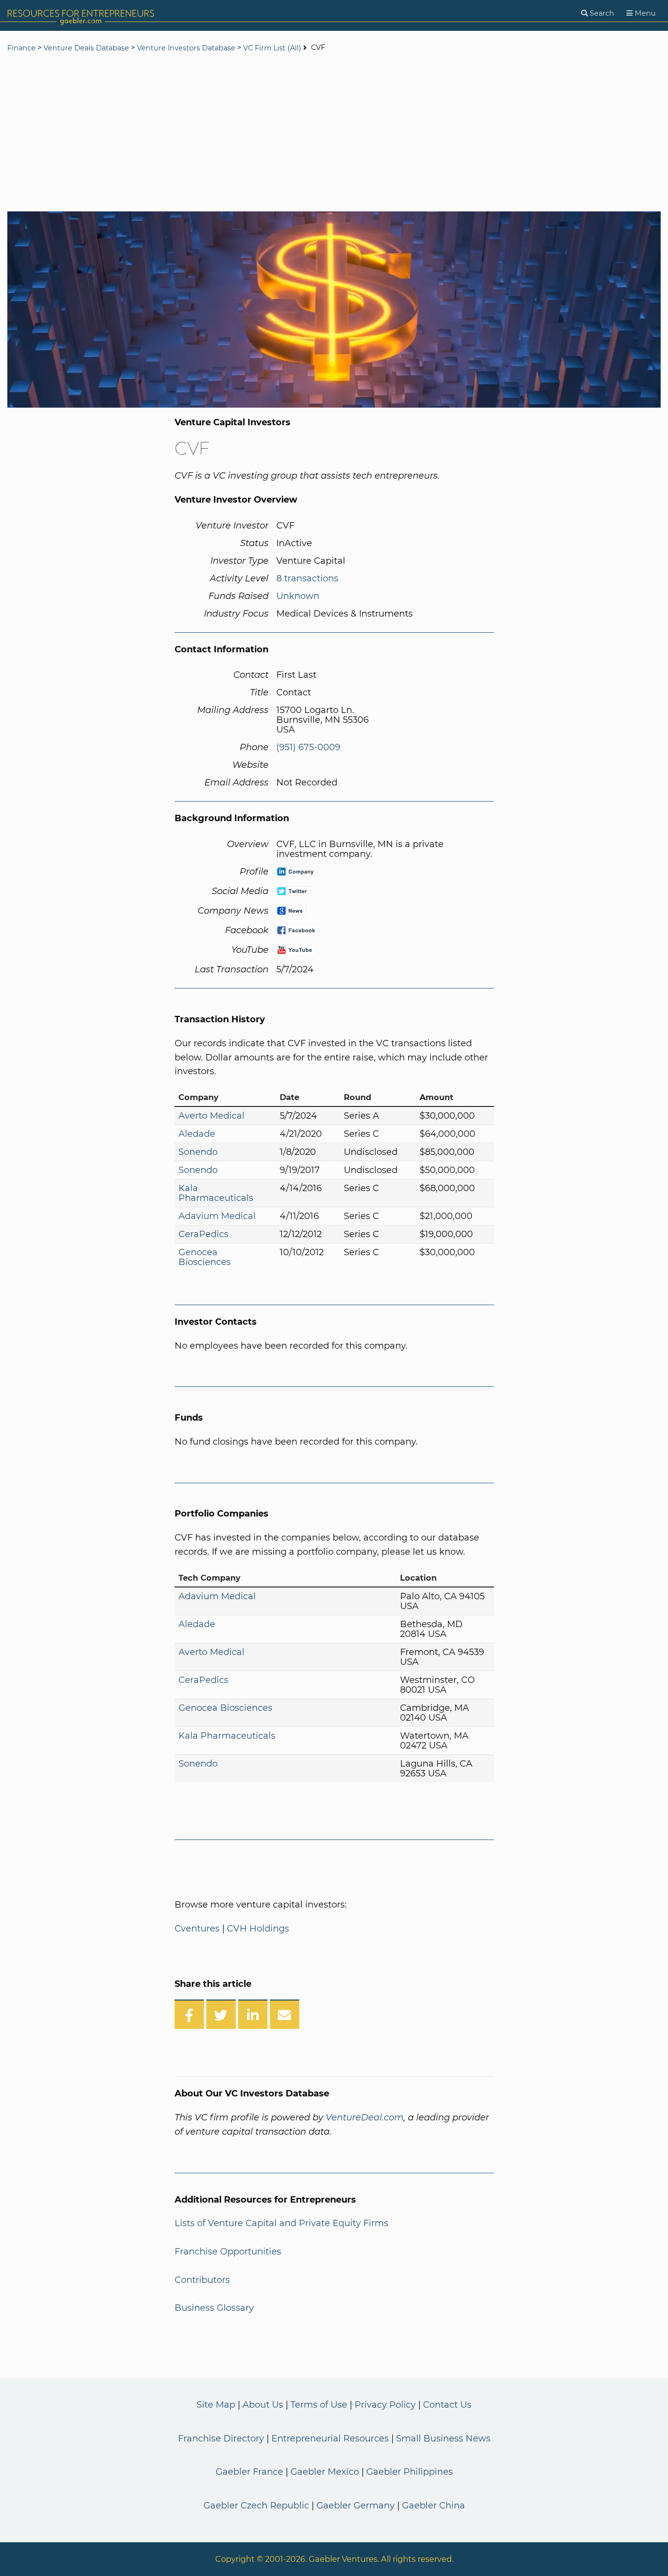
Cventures (197, 1929)
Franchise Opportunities (228, 2252)
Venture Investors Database (186, 48)
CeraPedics (203, 1234)
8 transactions (307, 578)
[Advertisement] (334, 133)
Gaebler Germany (356, 2506)
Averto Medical (212, 1116)
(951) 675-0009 (308, 747)
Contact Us (447, 2405)
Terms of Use (319, 2405)
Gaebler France (249, 2472)
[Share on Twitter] (221, 2014)
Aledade (197, 1134)
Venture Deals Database (86, 48)
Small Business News (443, 2438)
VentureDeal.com (365, 2117)
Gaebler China (434, 2506)
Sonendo (198, 1152)
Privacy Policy (385, 2405)
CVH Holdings (258, 1929)
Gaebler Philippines (410, 2472)
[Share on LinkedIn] (253, 2014)
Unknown (298, 596)
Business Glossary (214, 2308)
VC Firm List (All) (273, 48)
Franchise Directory (221, 2438)
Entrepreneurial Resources (330, 2438)
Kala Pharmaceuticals (216, 1193)
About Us (263, 2405)
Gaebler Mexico (325, 2472)
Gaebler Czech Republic (256, 2506)
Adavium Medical (217, 1216)
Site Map (216, 2405)
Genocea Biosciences (205, 1257)
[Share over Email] (285, 2014)
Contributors (202, 2280)
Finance (22, 48)
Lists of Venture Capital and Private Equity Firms (281, 2223)
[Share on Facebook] (189, 2014)
